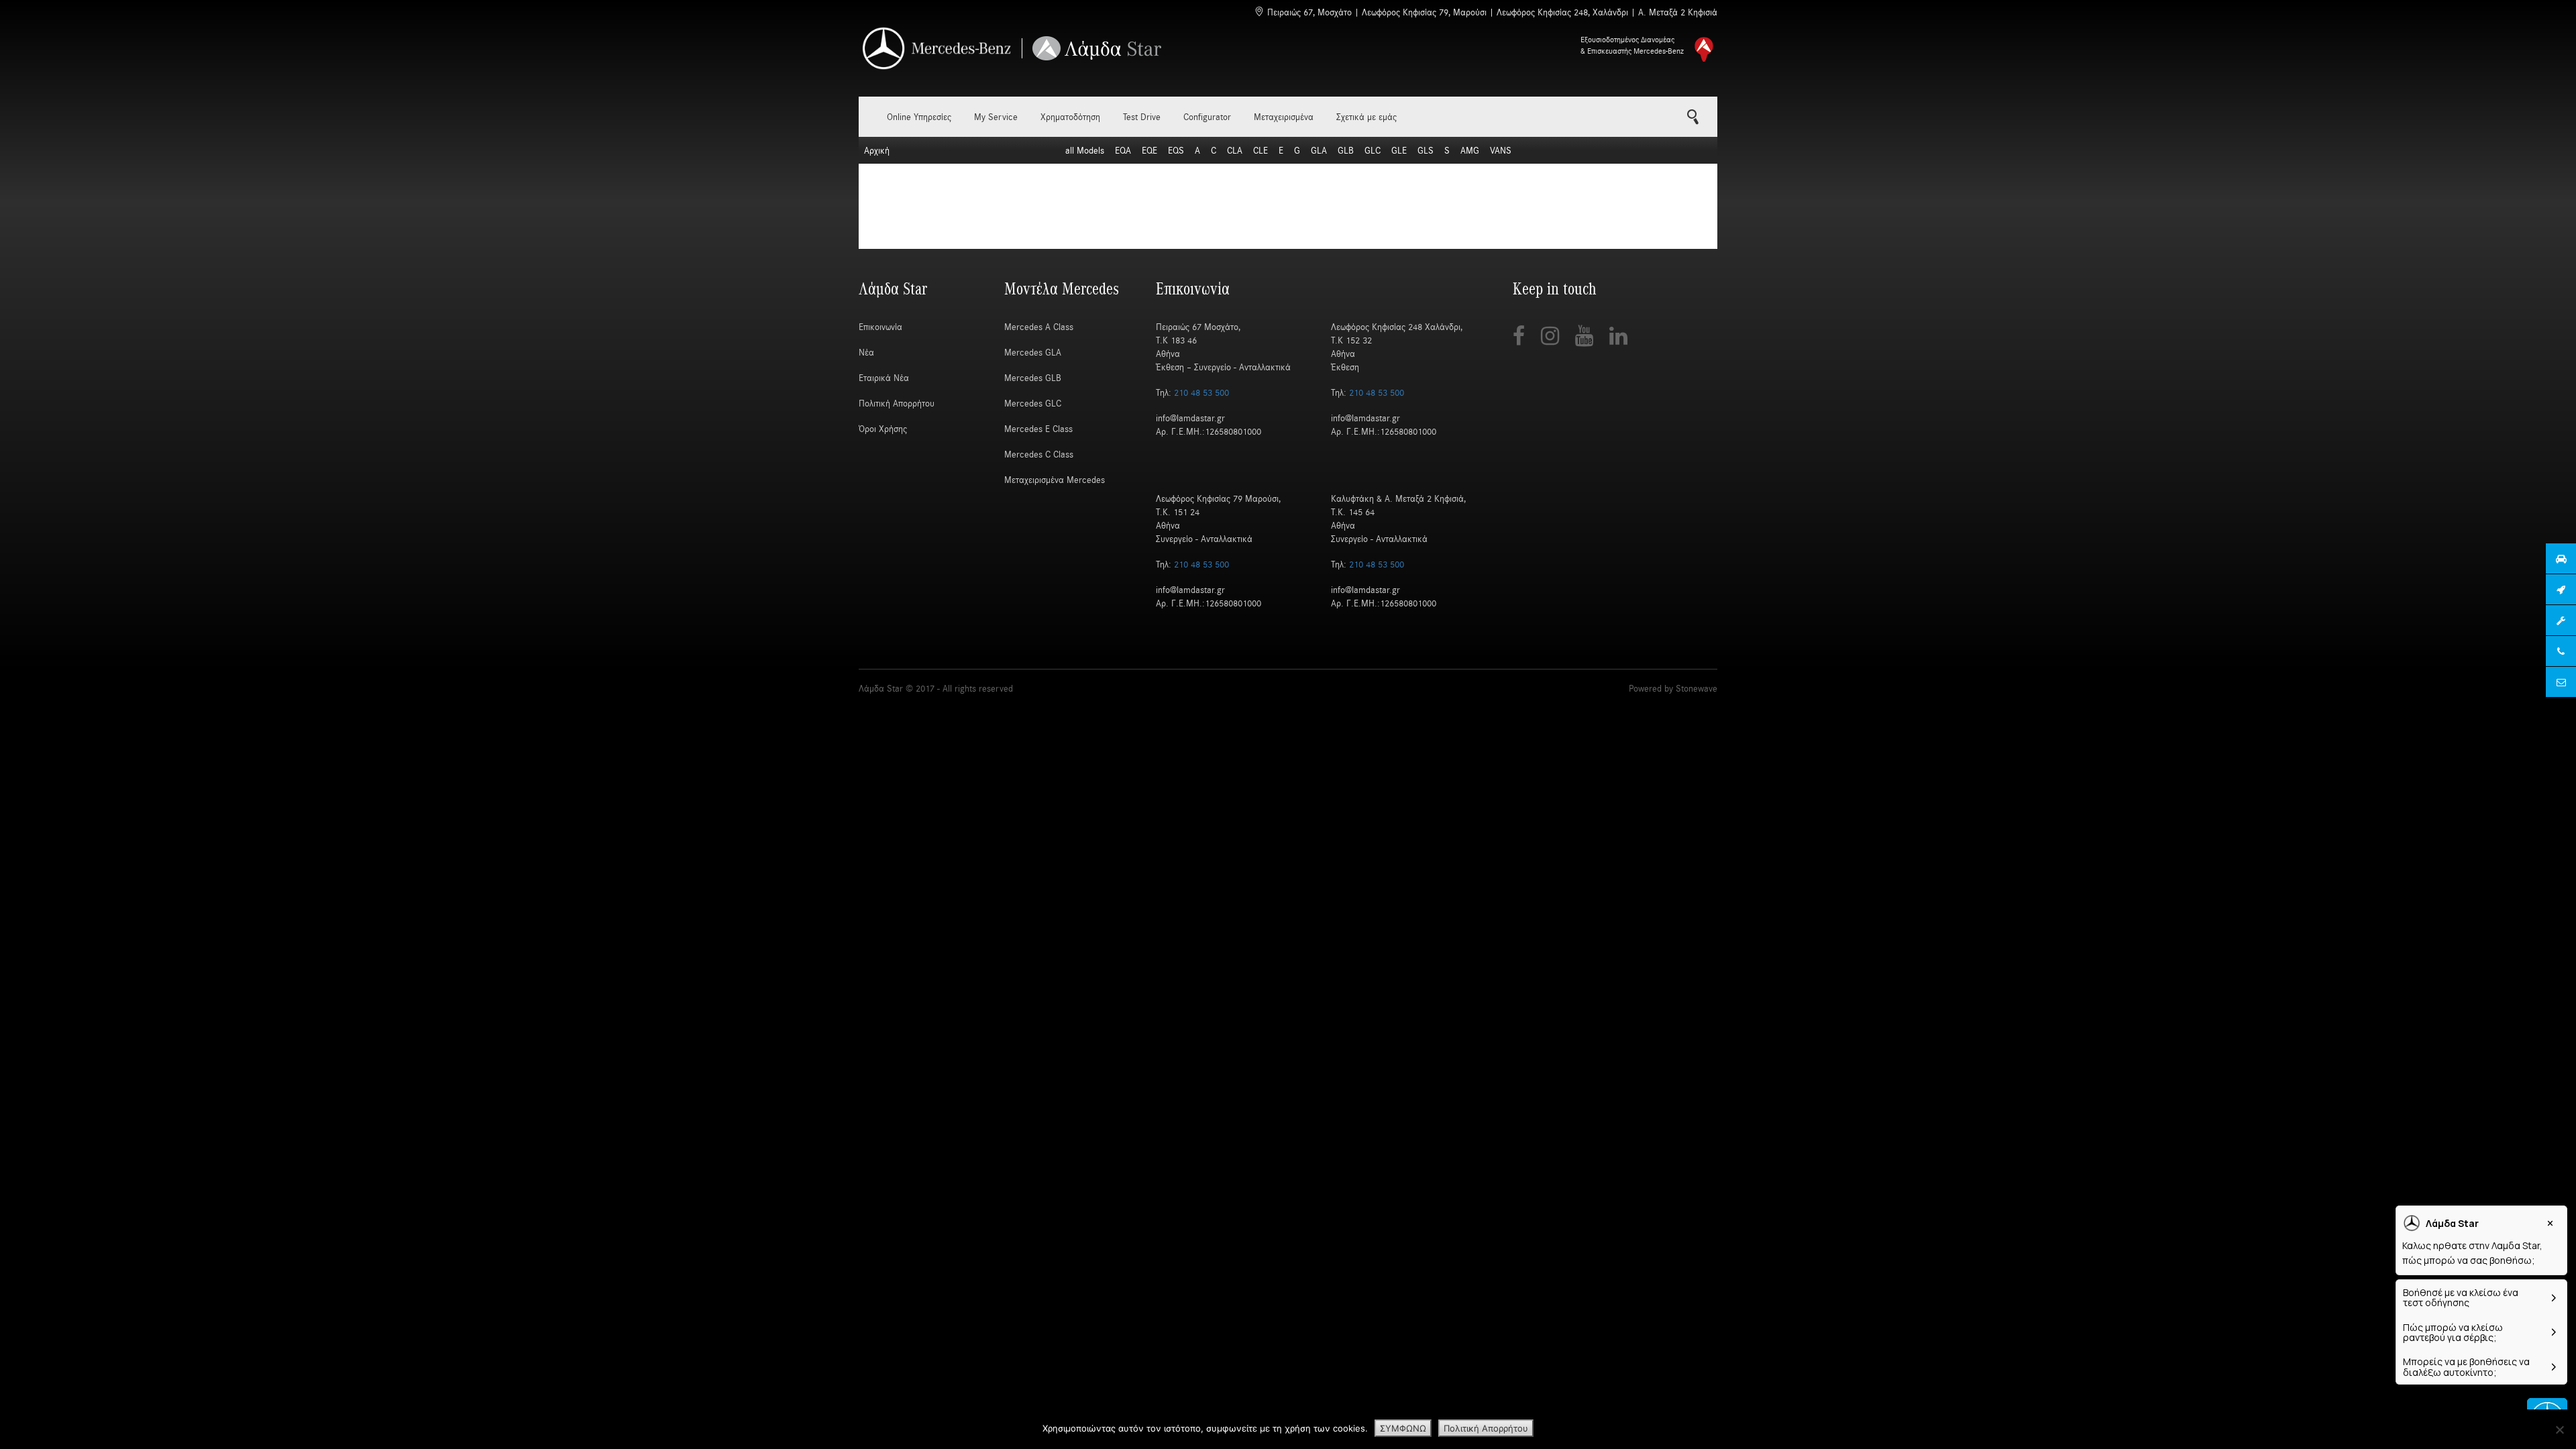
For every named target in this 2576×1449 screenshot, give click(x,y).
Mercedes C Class (1039, 454)
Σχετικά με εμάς (1366, 116)
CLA (1235, 150)
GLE (1399, 150)
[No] (2559, 1430)
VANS (1501, 150)
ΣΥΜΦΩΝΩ (1403, 1428)
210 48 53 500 (1201, 392)
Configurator (1207, 116)
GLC (1373, 150)
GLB (1346, 150)
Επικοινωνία (880, 326)
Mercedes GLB (1033, 377)
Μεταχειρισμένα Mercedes (1055, 479)
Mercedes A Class (1039, 326)
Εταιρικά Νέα (884, 377)
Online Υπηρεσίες (919, 116)
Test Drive (1142, 116)
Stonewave (1697, 688)
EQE (1149, 150)
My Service (996, 116)
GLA (1319, 150)
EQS (1176, 150)
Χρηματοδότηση (1070, 116)
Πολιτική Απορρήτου (897, 403)
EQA (1123, 150)
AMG (1470, 150)
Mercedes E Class (1038, 428)
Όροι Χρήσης (883, 428)
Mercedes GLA (1033, 352)
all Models (1085, 150)
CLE (1260, 150)
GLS (1426, 150)
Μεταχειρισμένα (1284, 116)
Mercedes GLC (1033, 403)
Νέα (866, 352)
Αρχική (877, 150)
